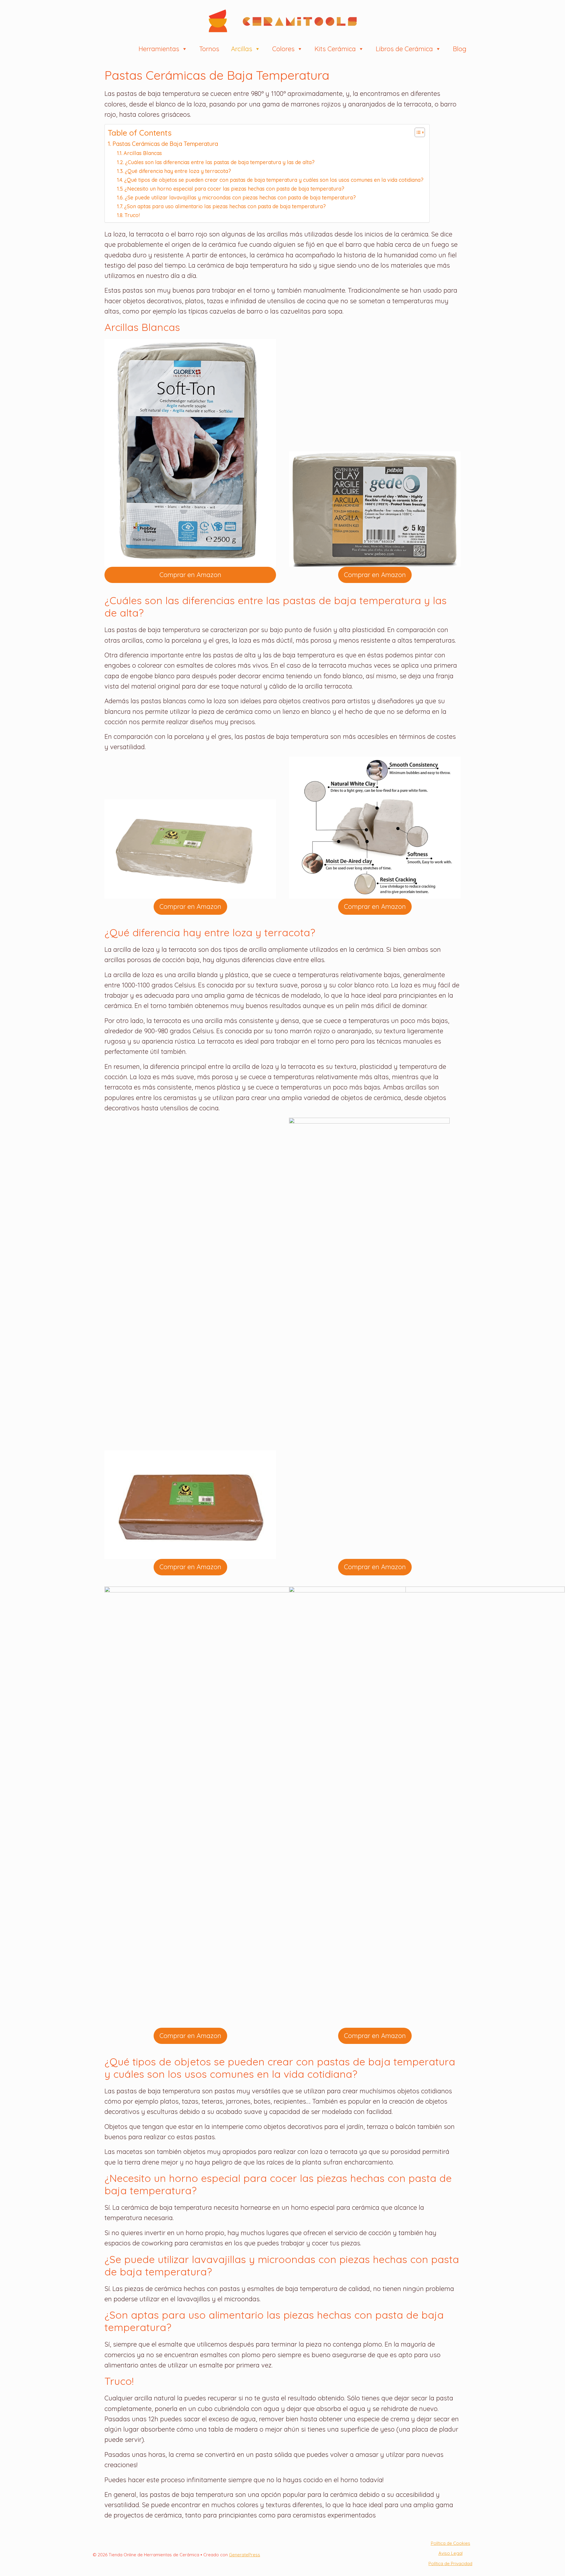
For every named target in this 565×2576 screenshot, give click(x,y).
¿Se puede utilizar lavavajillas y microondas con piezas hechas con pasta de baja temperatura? (240, 197)
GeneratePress (245, 2555)
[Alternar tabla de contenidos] (417, 132)
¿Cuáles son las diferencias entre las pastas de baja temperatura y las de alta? (220, 162)
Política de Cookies (451, 2543)
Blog (460, 49)
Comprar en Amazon (190, 575)
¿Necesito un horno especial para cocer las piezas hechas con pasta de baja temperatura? (234, 189)
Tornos (209, 49)
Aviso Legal (451, 2553)
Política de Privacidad (450, 2563)
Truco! (132, 215)
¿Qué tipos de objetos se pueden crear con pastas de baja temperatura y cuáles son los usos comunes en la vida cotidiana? (274, 180)
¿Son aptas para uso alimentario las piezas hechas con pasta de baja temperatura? (225, 206)
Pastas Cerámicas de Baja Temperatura (165, 144)
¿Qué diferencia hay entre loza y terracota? (178, 171)
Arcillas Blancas (143, 153)
